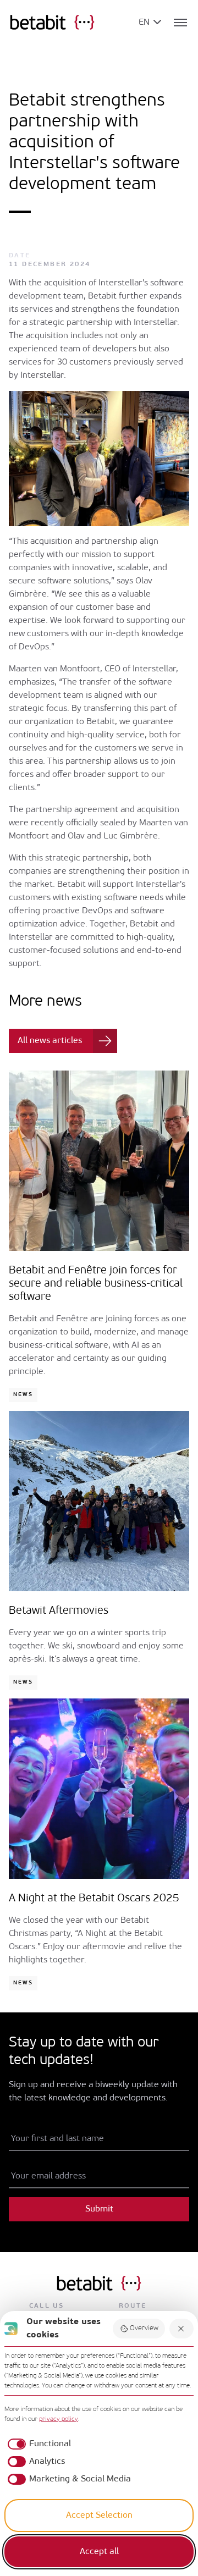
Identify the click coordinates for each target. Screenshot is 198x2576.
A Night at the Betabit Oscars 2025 (94, 1899)
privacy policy (59, 2419)
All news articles (50, 1041)
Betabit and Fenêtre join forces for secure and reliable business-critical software (96, 1284)
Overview (144, 2328)
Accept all (99, 2552)
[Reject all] (182, 2329)
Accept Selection (99, 2516)
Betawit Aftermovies (59, 1611)
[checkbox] (38, 2444)
